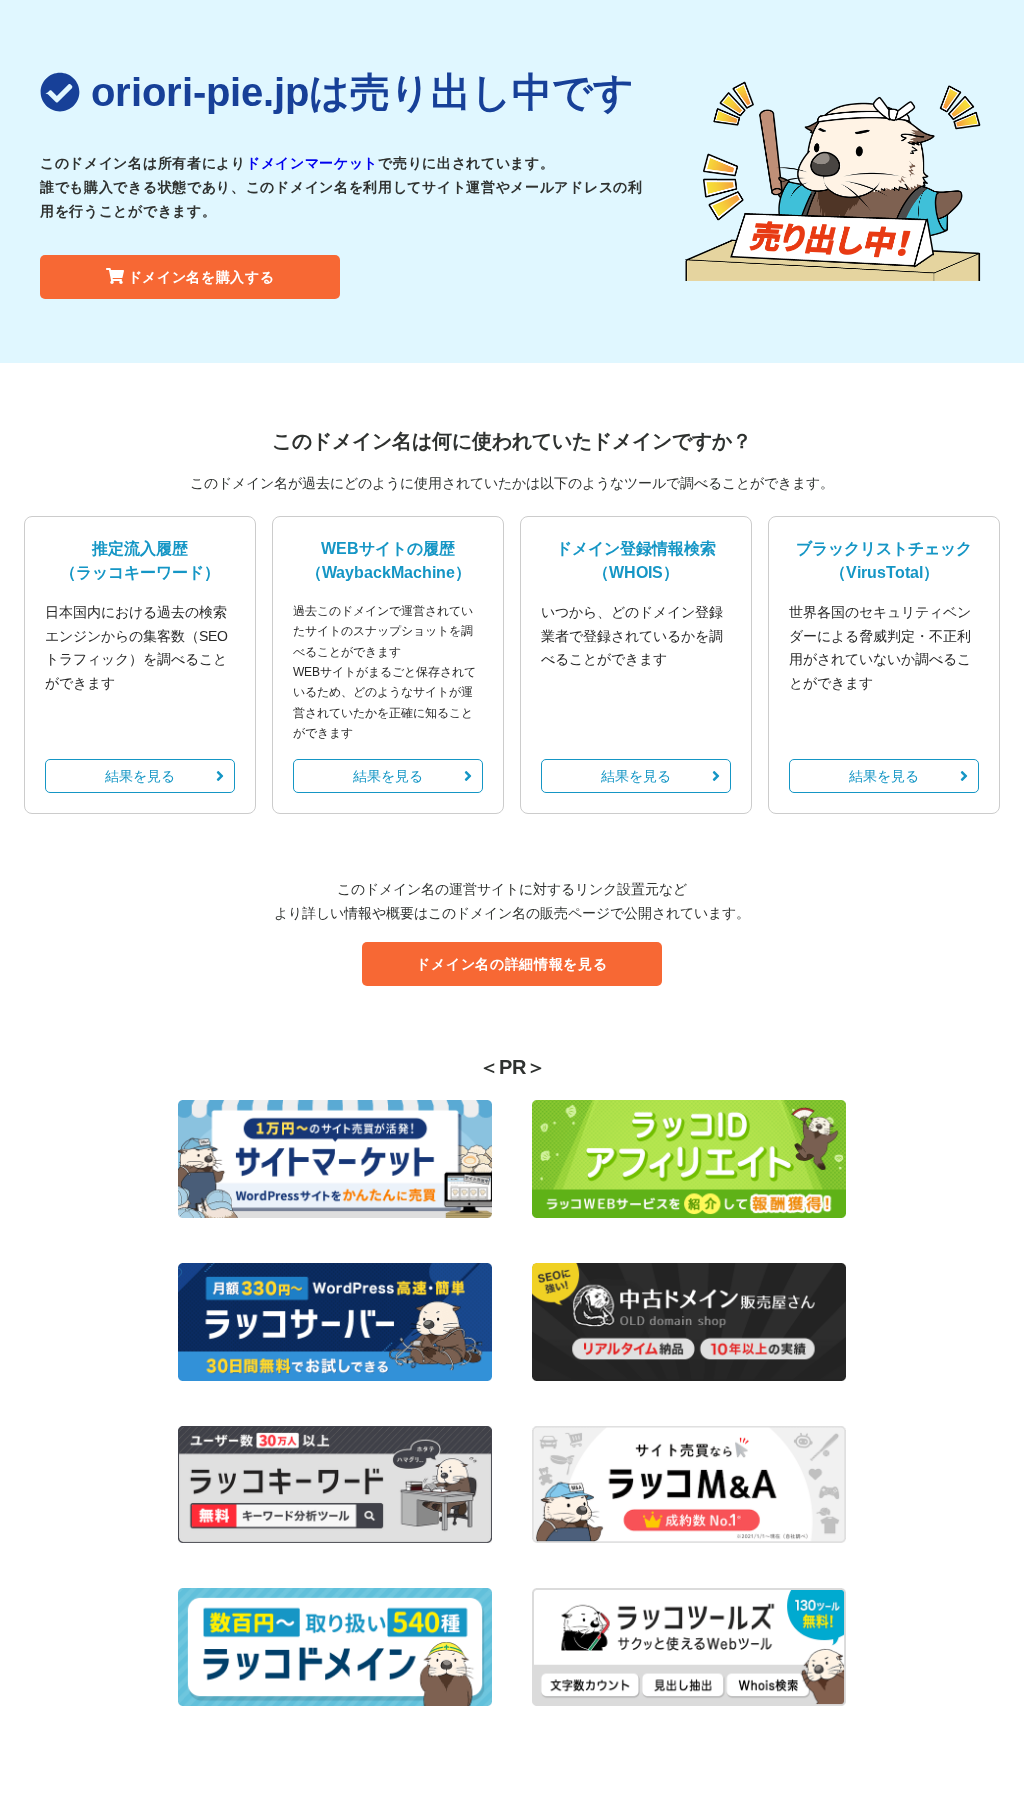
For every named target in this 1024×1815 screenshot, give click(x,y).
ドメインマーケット (312, 163)
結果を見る (140, 776)
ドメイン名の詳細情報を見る (511, 964)
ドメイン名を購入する (201, 277)
